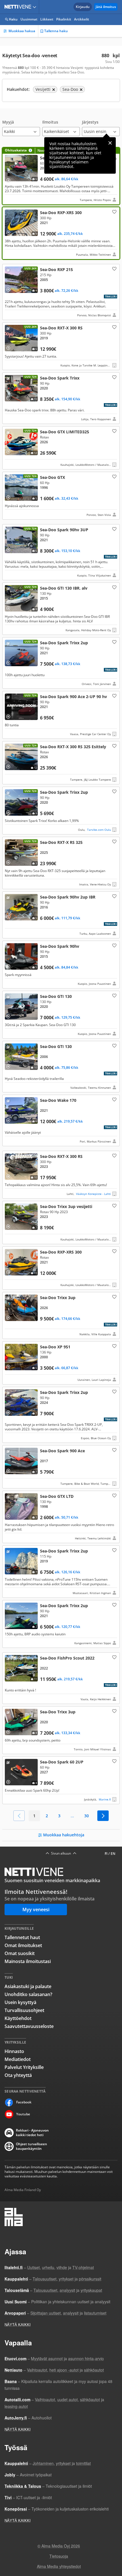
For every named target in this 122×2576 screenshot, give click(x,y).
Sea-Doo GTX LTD (61, 1517)
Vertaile (10, 178)
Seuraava (103, 1816)
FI (106, 1854)
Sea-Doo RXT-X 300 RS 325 (61, 763)
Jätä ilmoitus (106, 7)
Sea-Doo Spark (61, 176)
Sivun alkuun (61, 1853)
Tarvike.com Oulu (99, 830)
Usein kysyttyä (20, 2002)
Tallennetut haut (22, 1937)
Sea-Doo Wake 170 (61, 1120)
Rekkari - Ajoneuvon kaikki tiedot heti (32, 2133)
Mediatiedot (18, 2059)
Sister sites (35, 7)
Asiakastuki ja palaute (28, 1986)
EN (113, 1854)
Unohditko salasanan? (28, 1994)
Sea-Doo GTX (61, 448)
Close (110, 143)
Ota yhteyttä (18, 2075)
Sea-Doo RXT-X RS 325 (61, 863)
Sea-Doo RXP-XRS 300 (61, 233)
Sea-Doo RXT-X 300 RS (61, 346)
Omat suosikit (20, 1953)
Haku (13, 19)
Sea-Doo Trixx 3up (61, 1223)
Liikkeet (47, 19)
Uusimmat (29, 19)
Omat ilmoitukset (23, 1945)
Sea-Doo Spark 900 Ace (61, 715)
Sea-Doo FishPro (61, 1678)
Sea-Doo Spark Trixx (61, 398)
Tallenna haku (56, 31)
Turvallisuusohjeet (24, 2010)
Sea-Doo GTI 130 (61, 609)
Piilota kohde (9, 271)
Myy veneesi (36, 1910)
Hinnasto (14, 2051)
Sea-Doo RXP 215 (61, 292)
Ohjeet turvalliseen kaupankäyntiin (31, 2146)
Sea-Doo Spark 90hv (61, 552)
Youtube (23, 2114)
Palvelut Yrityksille (24, 2067)
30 (87, 1816)
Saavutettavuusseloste (29, 2026)
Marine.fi (105, 1799)
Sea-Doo (61, 1363)
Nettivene (19, 7)
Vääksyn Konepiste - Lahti (93, 1194)
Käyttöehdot (18, 2018)
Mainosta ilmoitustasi (28, 1961)
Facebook (24, 2102)
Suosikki (114, 212)
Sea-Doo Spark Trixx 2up (61, 663)
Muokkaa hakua (22, 31)
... (72, 1816)
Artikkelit (82, 19)
